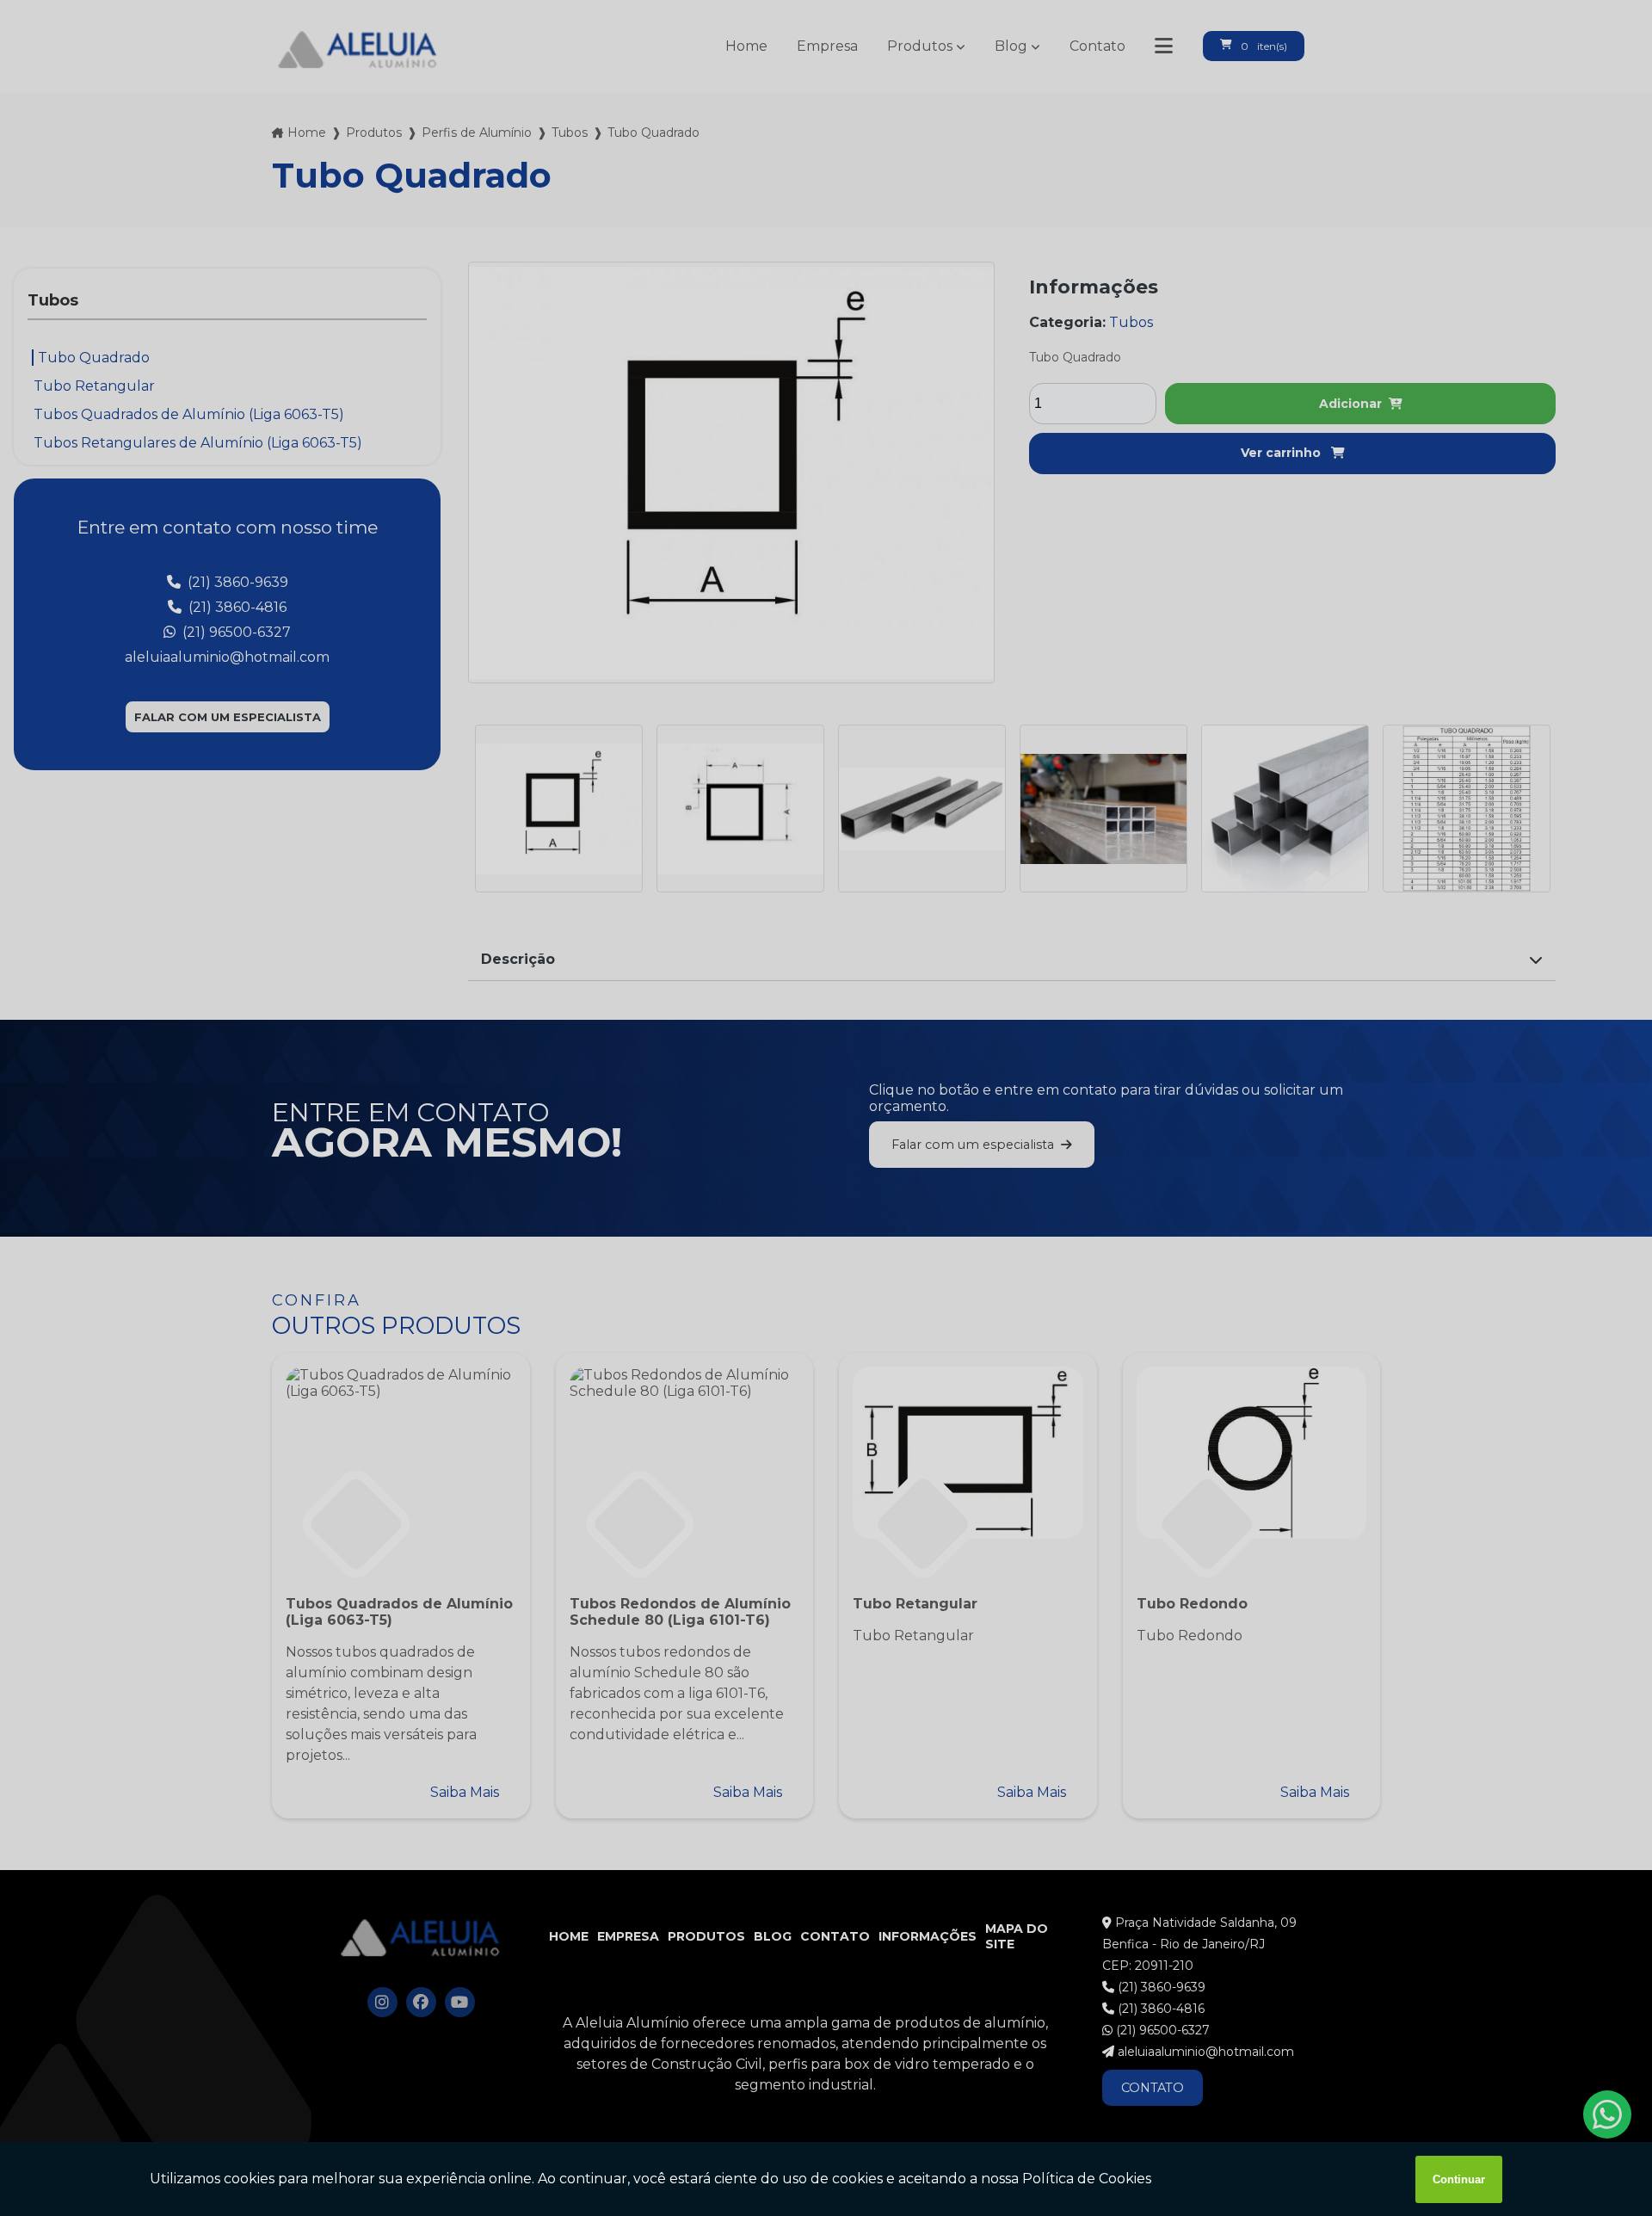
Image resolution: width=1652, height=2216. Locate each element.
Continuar (1459, 2179)
